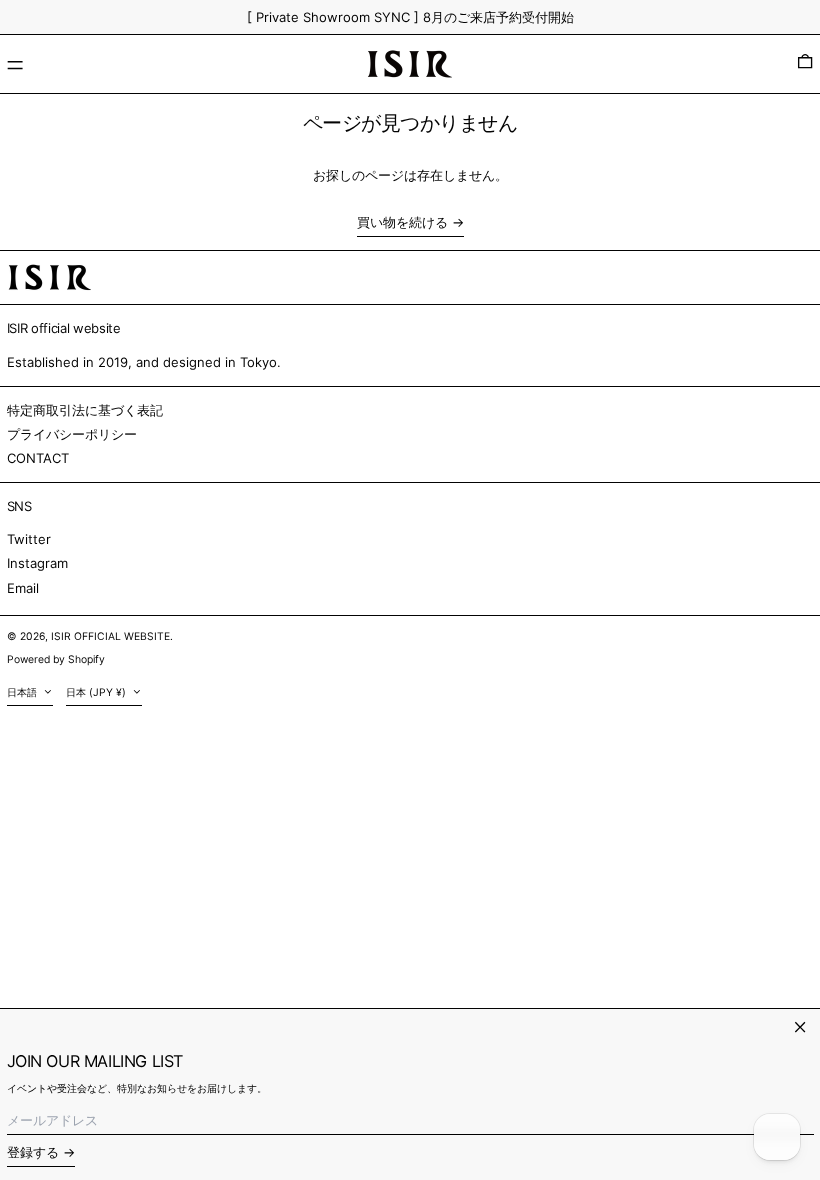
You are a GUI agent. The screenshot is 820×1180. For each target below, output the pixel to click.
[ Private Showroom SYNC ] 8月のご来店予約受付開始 (410, 17)
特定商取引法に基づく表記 (85, 410)
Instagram (37, 563)
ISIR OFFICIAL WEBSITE (110, 636)
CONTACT (38, 458)
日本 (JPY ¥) (97, 692)
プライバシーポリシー (72, 434)
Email (23, 588)
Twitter (29, 539)
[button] (805, 64)
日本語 (23, 692)
